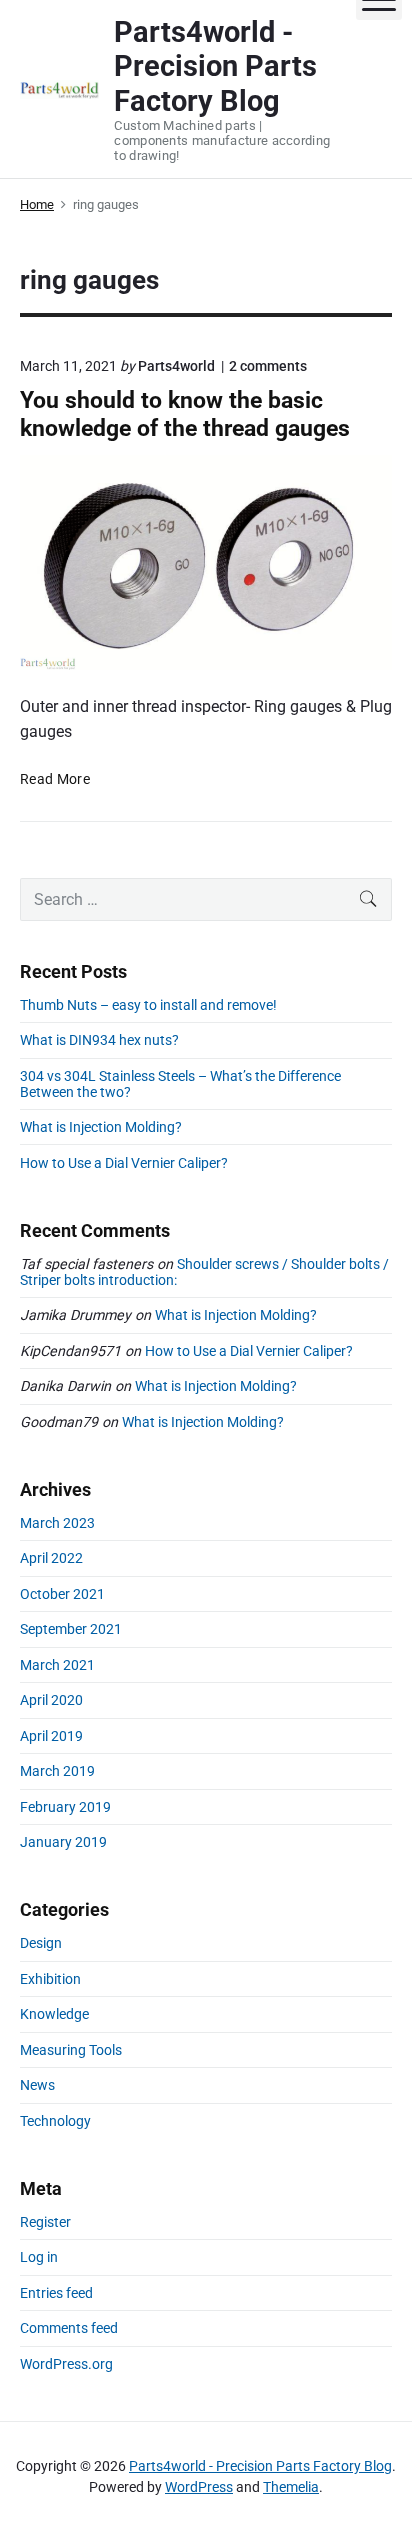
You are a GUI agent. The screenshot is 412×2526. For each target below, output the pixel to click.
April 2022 (51, 1558)
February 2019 (65, 1807)
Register (45, 2222)
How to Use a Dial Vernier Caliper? (124, 1163)
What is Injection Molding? (101, 1127)
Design (41, 1943)
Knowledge (54, 2014)
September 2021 (71, 1629)
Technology (55, 2121)
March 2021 (57, 1665)
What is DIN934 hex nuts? (99, 1040)
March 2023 (57, 1523)
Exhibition (50, 1979)
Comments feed (69, 2328)
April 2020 (51, 1700)
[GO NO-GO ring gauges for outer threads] (206, 562)
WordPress (199, 2487)
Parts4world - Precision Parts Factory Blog (260, 2466)
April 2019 (51, 1736)
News (37, 2085)
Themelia (291, 2487)
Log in (39, 2257)
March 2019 (57, 1771)
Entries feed (56, 2293)
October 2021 (62, 1594)
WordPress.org (66, 2364)
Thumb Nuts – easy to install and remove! (148, 1005)
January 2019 (63, 1842)
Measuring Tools (71, 2050)
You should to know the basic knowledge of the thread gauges (185, 414)
